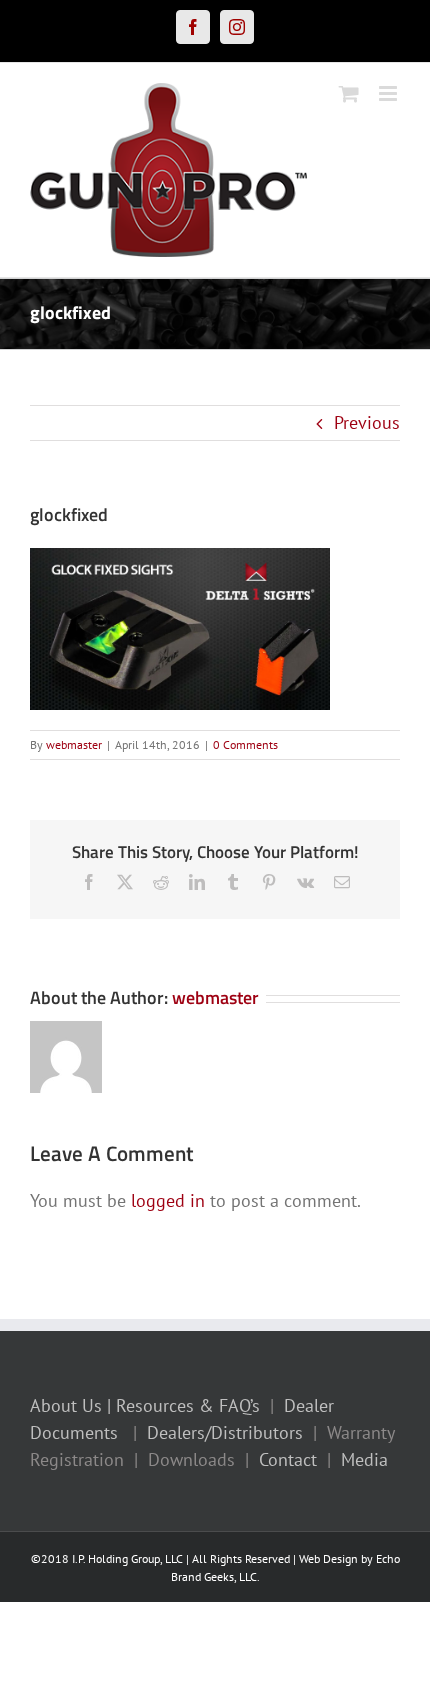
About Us (66, 1405)
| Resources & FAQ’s (183, 1405)
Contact (288, 1459)
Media (364, 1459)
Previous (367, 422)
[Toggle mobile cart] (349, 93)
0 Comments (245, 744)
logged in (168, 1200)
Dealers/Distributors (225, 1432)
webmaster (74, 744)
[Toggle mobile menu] (389, 93)
